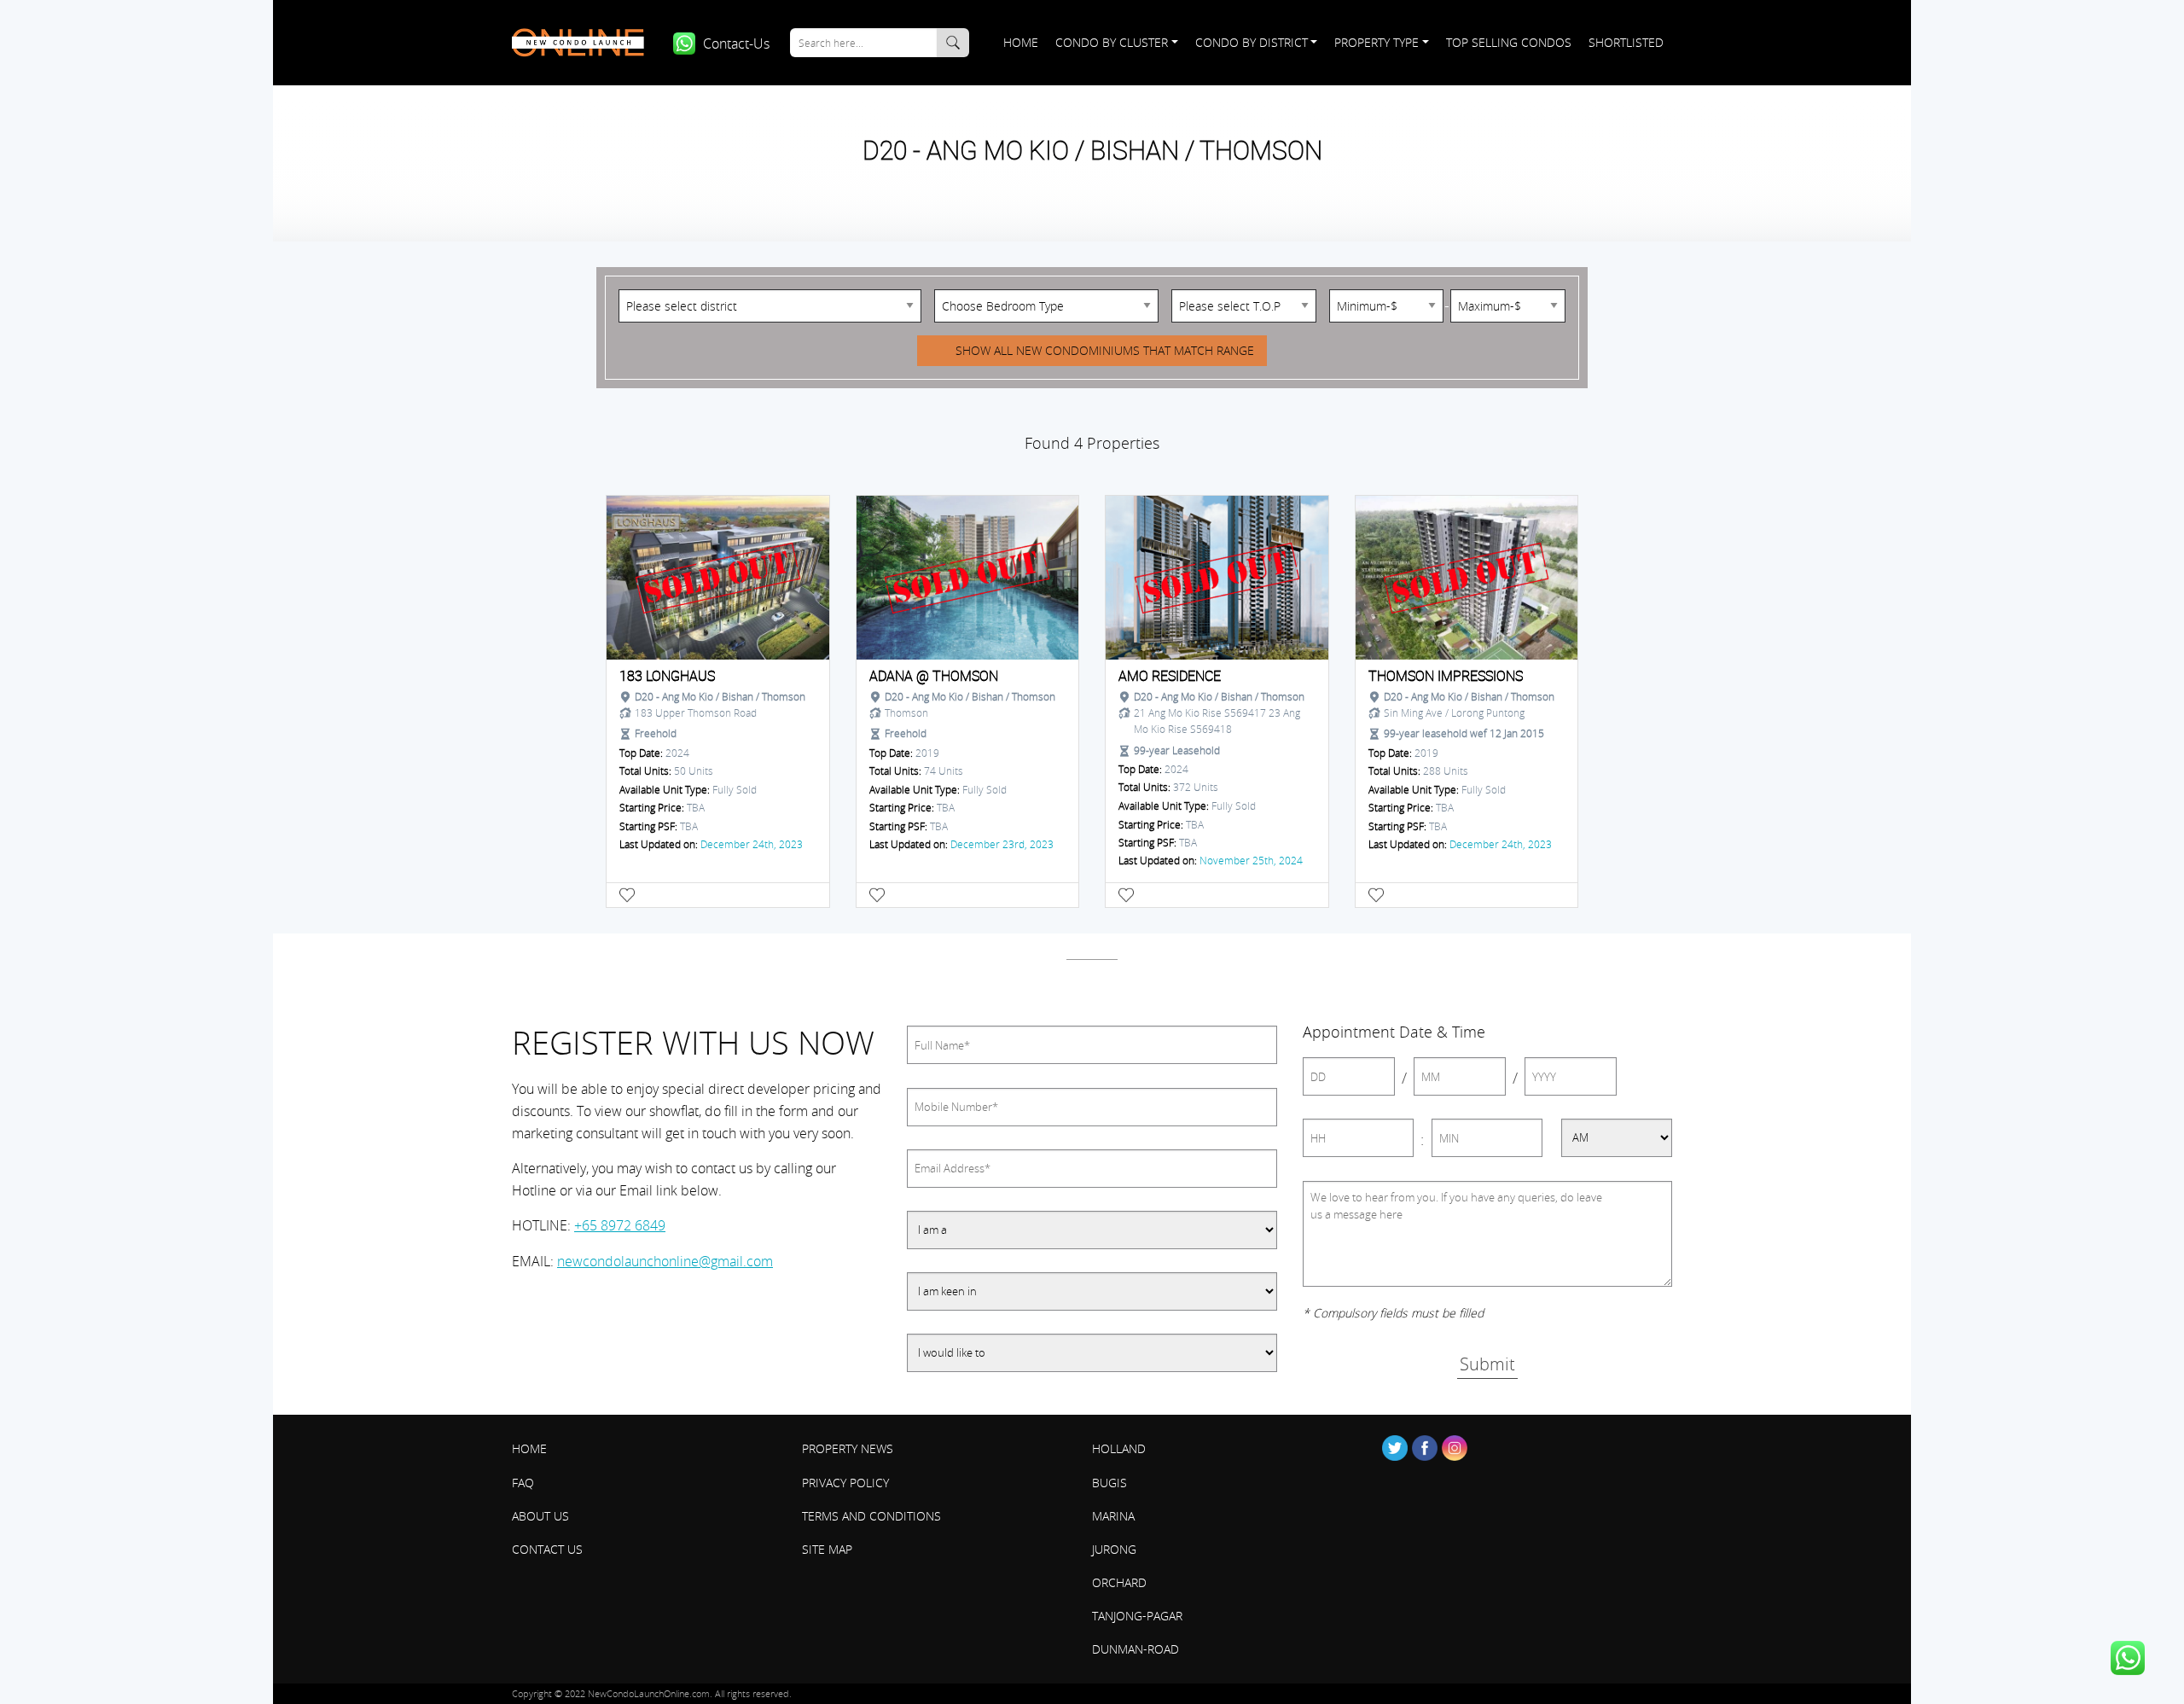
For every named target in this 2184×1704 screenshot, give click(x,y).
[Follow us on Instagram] (1455, 1448)
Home (1019, 42)
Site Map (827, 1549)
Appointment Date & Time (1394, 1032)
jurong (1114, 1549)
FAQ (523, 1483)
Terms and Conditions (871, 1516)
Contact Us (547, 1549)
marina (1113, 1516)
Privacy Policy (845, 1483)
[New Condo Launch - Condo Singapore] (584, 43)
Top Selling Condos (1509, 42)
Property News (848, 1448)
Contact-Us (736, 44)
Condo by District (1252, 42)
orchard (1119, 1582)
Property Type (1377, 42)
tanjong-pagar (1137, 1616)
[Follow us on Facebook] (1425, 1448)
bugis (1109, 1483)
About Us (540, 1516)
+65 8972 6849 (620, 1225)
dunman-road (1136, 1649)
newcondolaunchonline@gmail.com (665, 1261)
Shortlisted (1626, 42)
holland (1119, 1448)
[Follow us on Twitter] (1395, 1448)
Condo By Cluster (1112, 42)
